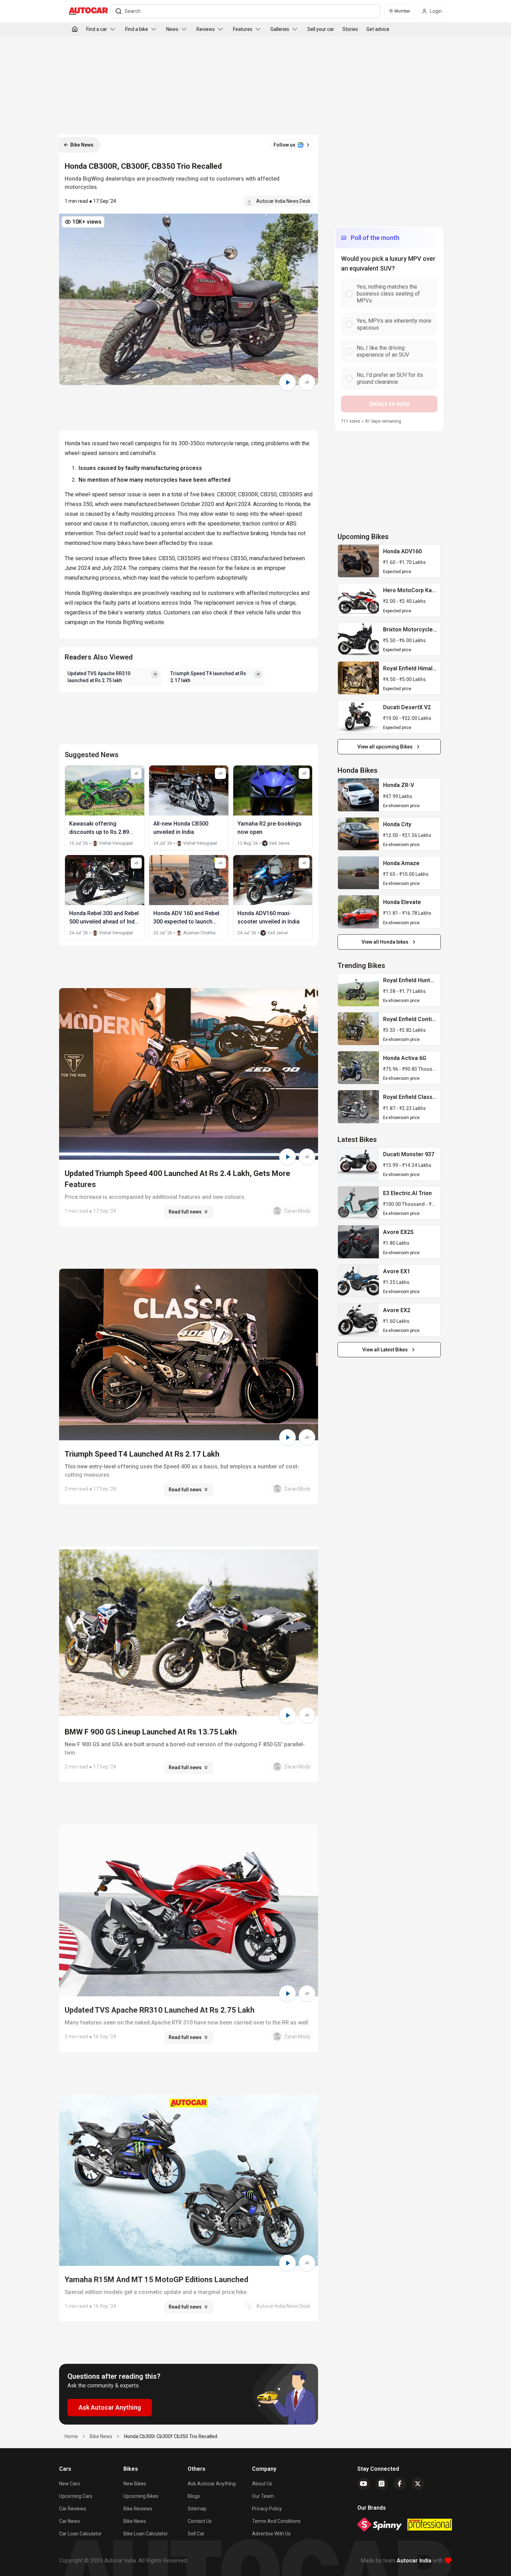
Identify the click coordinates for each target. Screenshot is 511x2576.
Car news (70, 2521)
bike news (101, 2436)
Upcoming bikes (141, 2496)
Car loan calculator (80, 2534)
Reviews (206, 29)
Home (71, 2436)
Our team (263, 2496)
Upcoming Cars (76, 2496)
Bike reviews (138, 2509)
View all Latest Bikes (385, 1350)
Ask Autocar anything (212, 2484)
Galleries (280, 29)
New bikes (135, 2484)
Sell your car (321, 29)
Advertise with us (271, 2534)
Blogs (194, 2496)
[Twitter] (418, 2484)
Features (243, 29)
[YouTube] (364, 2484)
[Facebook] (400, 2484)
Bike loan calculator (146, 2534)
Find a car (97, 29)
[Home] (75, 29)
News (172, 29)
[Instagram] (382, 2484)
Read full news (185, 1212)
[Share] (307, 382)
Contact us (200, 2521)
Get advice (378, 29)
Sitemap (197, 2509)
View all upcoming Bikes (385, 747)
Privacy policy (267, 2509)
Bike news (135, 2521)
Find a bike (137, 29)
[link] (358, 561)
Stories (350, 29)
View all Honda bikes (385, 942)
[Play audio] (287, 382)
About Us (262, 2484)
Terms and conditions (276, 2521)
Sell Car (196, 2534)
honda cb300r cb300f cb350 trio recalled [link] (171, 2436)
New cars (70, 2484)
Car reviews (73, 2509)
